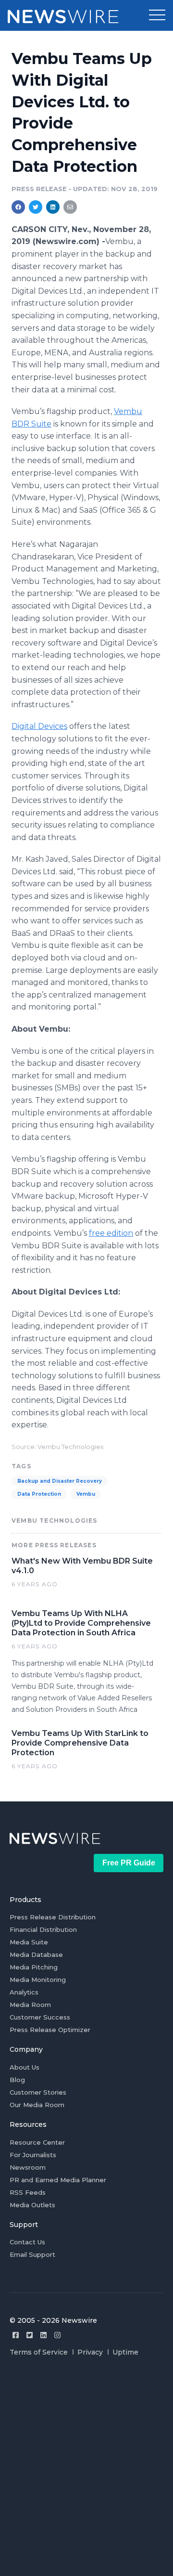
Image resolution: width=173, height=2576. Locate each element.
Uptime (125, 2352)
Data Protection (39, 1494)
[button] (157, 15)
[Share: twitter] (36, 207)
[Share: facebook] (18, 207)
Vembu (86, 1494)
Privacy (90, 2352)
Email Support (32, 2254)
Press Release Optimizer (50, 2030)
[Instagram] (57, 2335)
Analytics (24, 1992)
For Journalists (33, 2155)
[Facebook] (16, 2335)
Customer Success (40, 2017)
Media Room (30, 2005)
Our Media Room (37, 2105)
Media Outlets (32, 2205)
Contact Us (27, 2242)
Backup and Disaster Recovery (60, 1481)
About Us (25, 2067)
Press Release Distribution (53, 1917)
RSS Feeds (28, 2192)
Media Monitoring (38, 1980)
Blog (17, 2080)
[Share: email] (70, 207)
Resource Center (37, 2142)
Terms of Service (39, 2352)
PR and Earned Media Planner (58, 2180)
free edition (111, 1233)
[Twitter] (30, 2335)
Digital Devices (39, 726)
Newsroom (28, 2167)
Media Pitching (34, 1967)
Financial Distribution (43, 1929)
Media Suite (29, 1942)
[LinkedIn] (43, 2335)
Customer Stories (38, 2092)
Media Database (36, 1955)
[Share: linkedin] (53, 207)
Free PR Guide (129, 1863)
